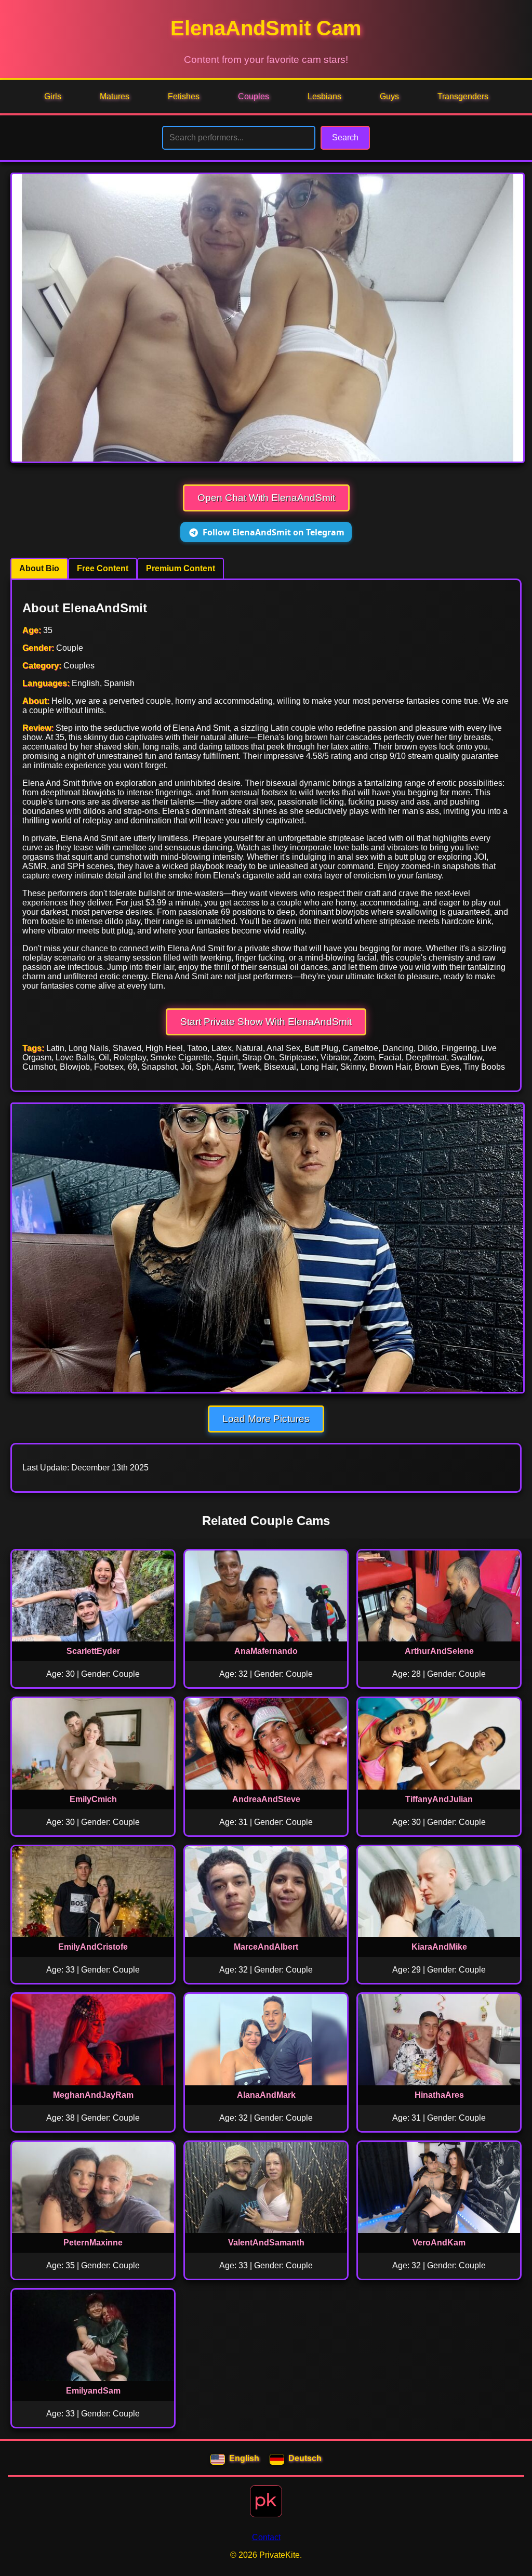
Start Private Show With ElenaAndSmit (266, 1022)
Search (345, 137)
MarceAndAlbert (266, 1947)
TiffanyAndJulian (439, 1799)
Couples (254, 96)
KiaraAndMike (439, 1947)
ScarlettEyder (93, 1651)
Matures (115, 96)
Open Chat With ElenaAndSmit (266, 498)
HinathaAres (439, 2095)
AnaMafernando (266, 1651)
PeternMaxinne (93, 2243)
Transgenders (463, 96)
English (244, 2458)
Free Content (103, 568)
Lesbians (324, 96)
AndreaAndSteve (266, 1799)
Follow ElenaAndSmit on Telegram (274, 532)
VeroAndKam (439, 2243)
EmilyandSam (93, 2391)
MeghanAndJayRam (93, 2095)
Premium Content (181, 568)
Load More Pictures (266, 1419)
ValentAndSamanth (266, 2243)
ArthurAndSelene (439, 1651)
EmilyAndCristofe (93, 1947)
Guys (389, 96)
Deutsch (305, 2458)
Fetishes (184, 96)
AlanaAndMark (266, 2095)
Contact (266, 2537)
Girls (53, 96)
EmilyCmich (93, 1799)
